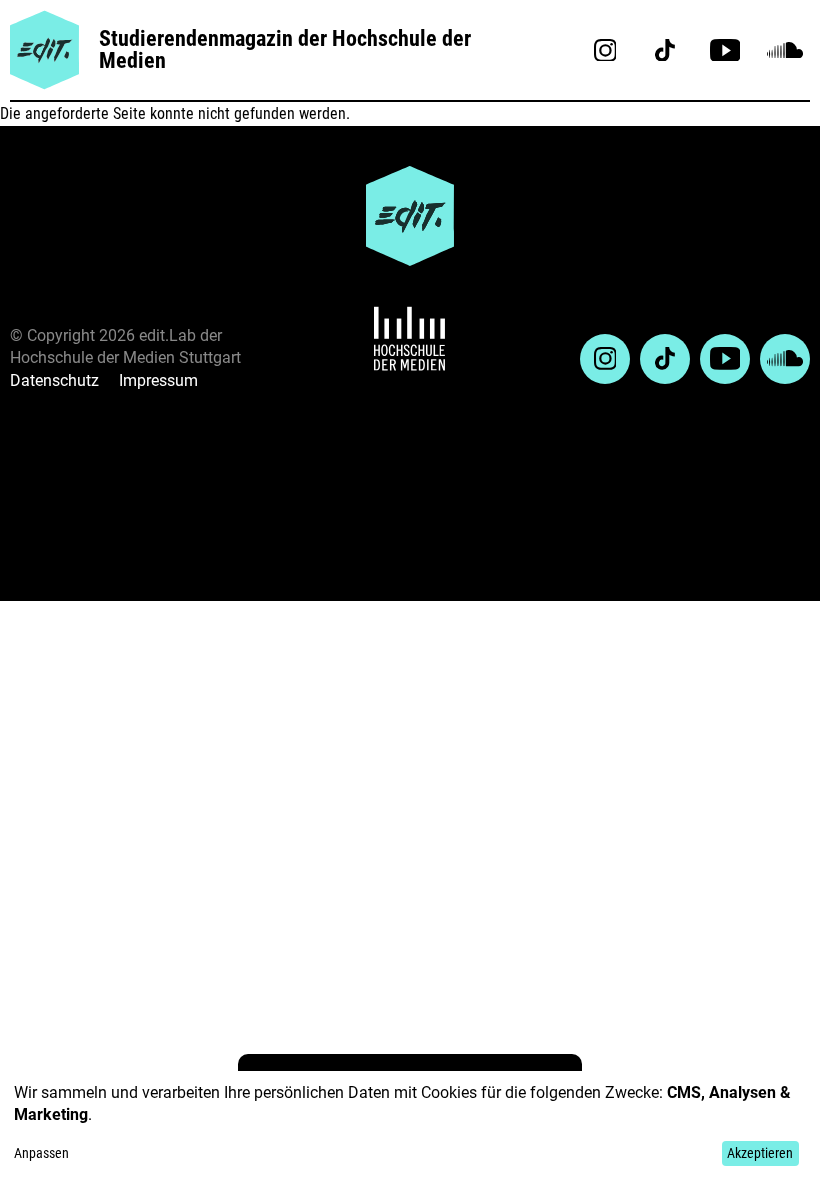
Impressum (158, 380)
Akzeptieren (760, 1153)
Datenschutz (54, 380)
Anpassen (41, 1153)
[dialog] (410, 1125)
